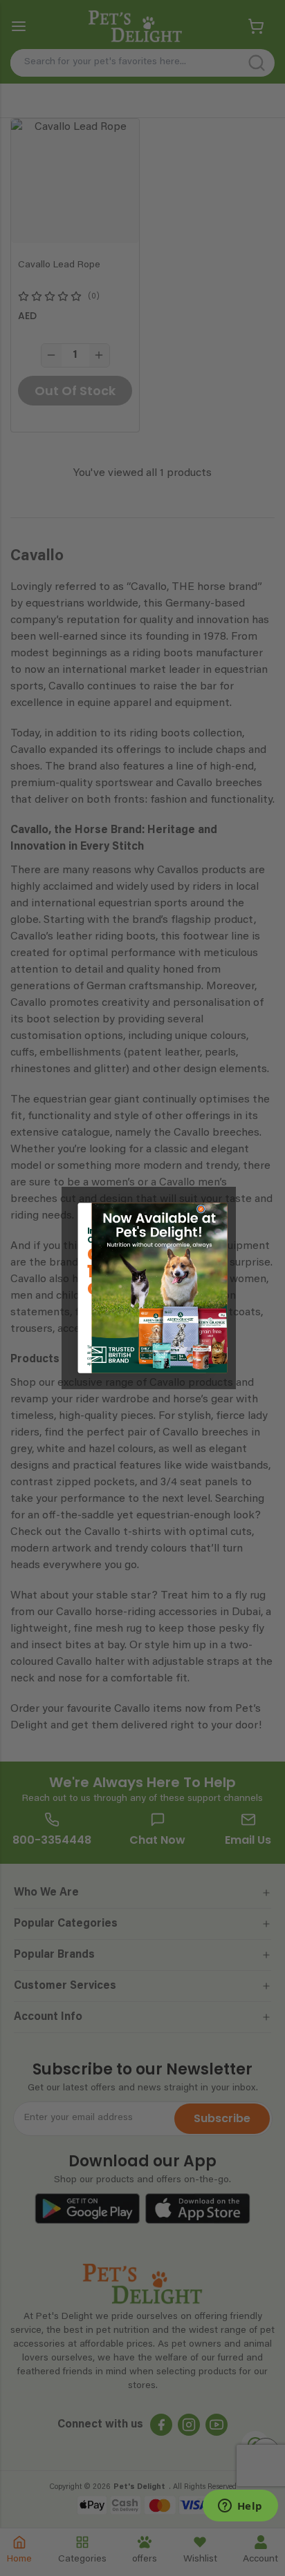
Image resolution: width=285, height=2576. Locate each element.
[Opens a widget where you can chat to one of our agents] (240, 2507)
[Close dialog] (201, 1209)
